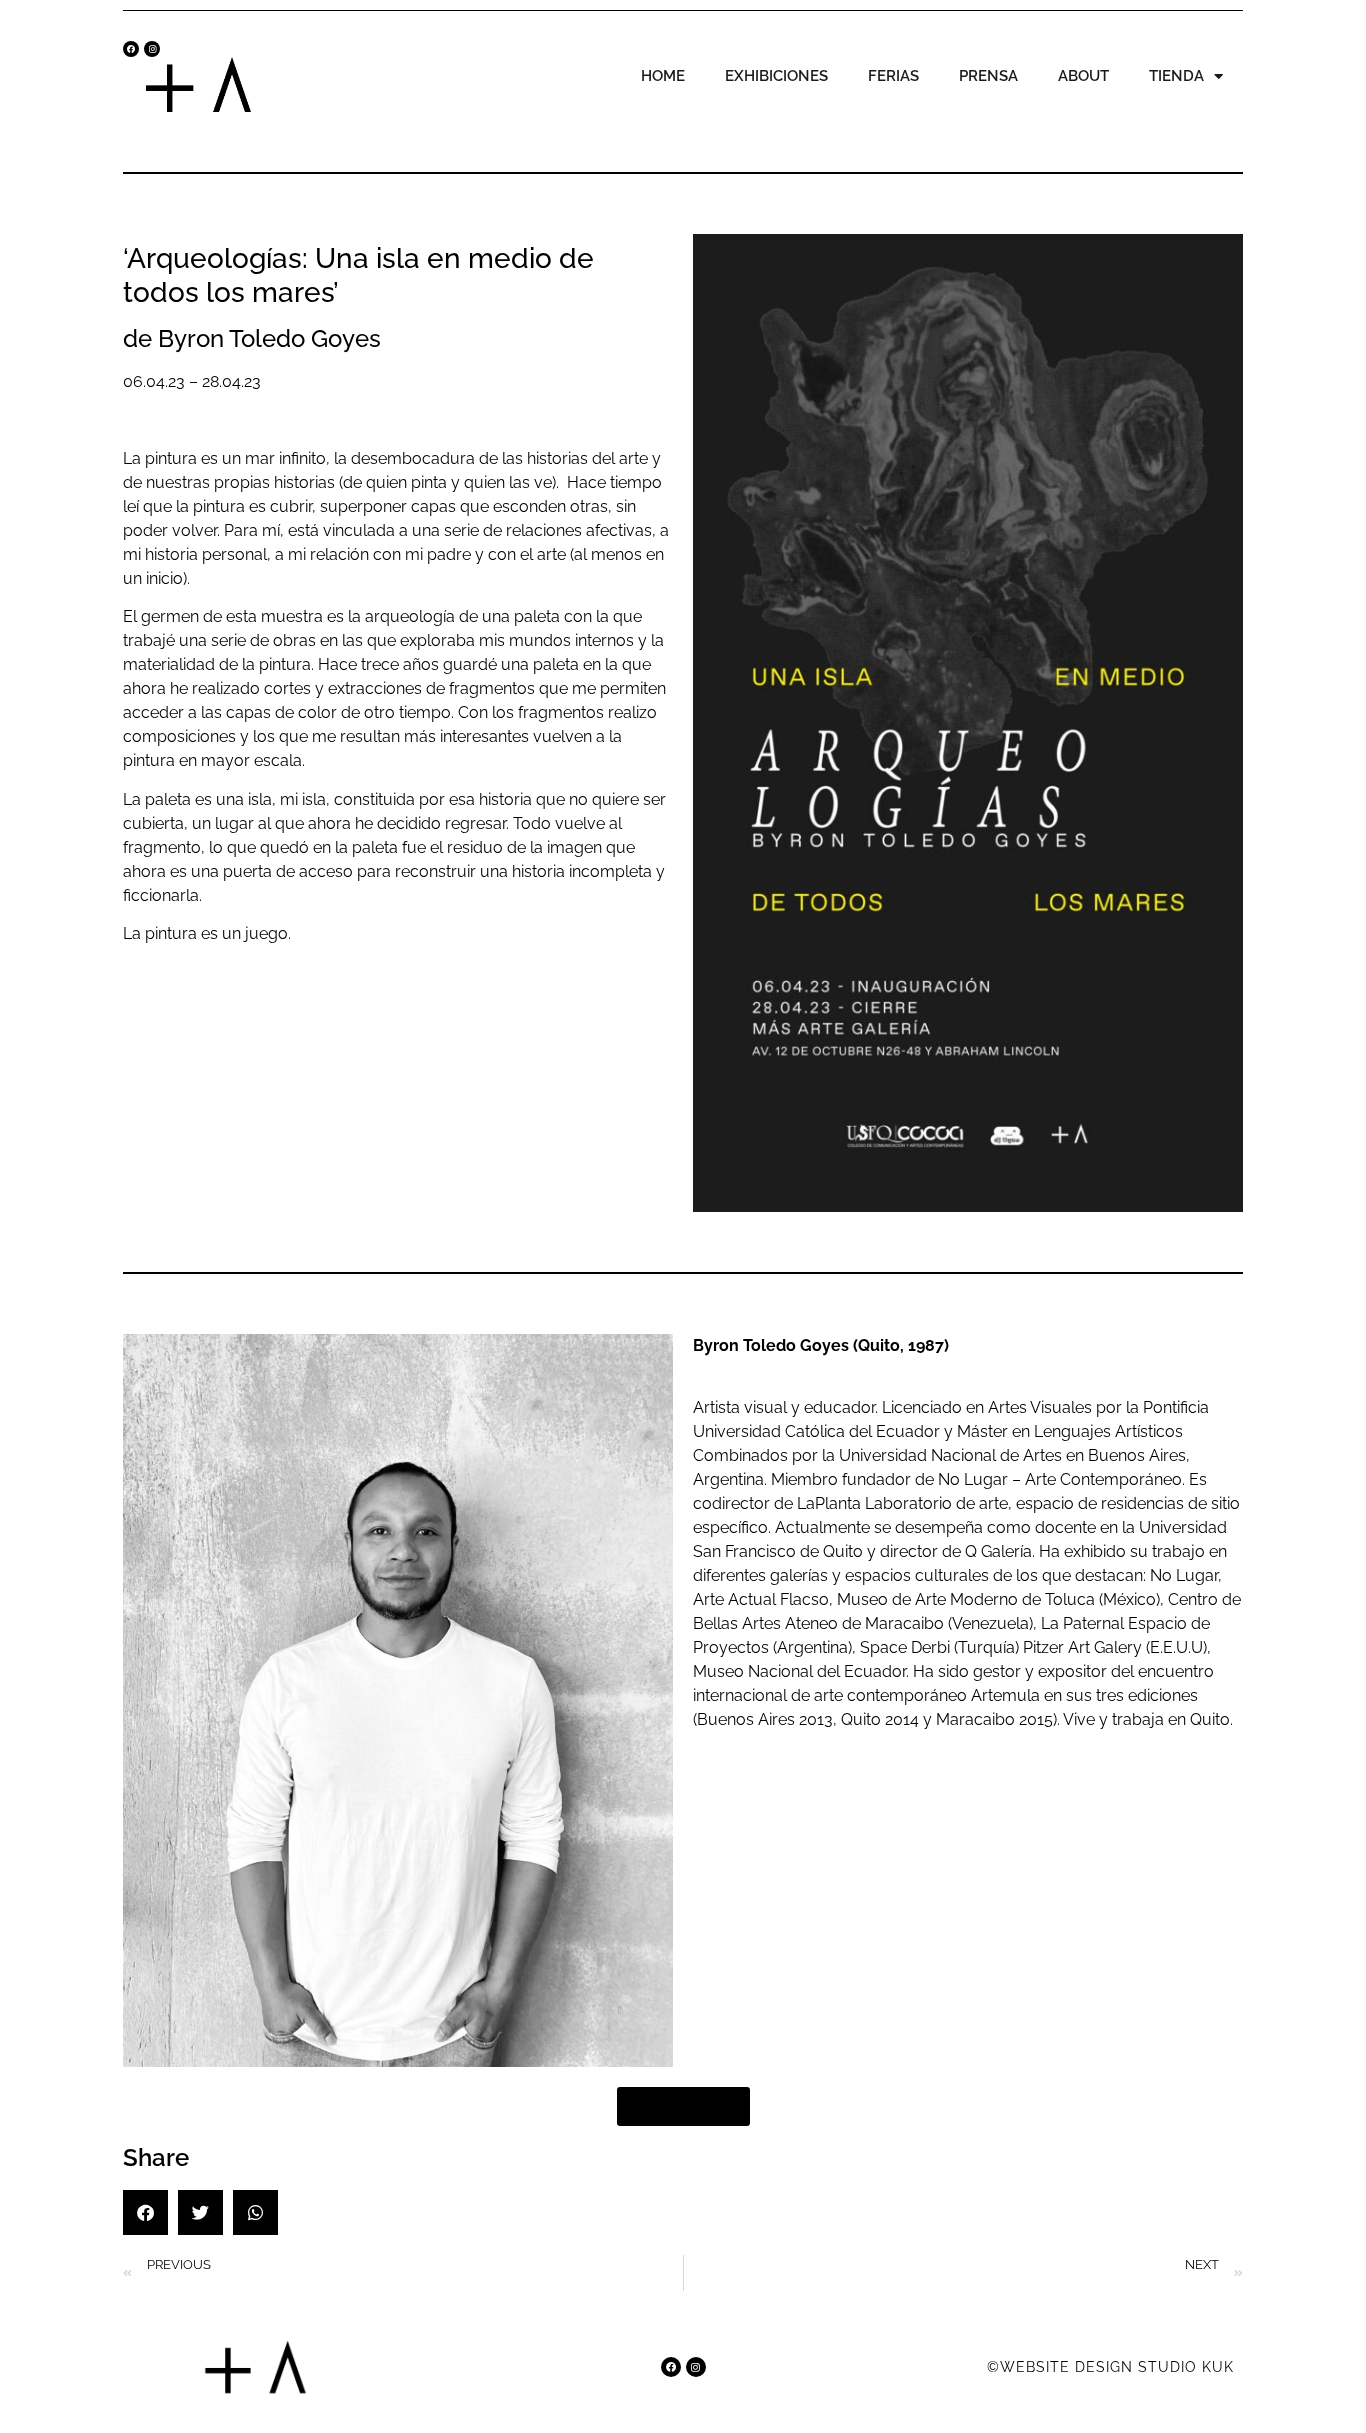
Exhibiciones (776, 76)
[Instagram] (152, 49)
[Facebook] (131, 49)
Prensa (988, 76)
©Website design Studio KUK (1110, 2367)
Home (663, 76)
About (1083, 76)
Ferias (893, 76)
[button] (145, 2212)
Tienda (1176, 76)
